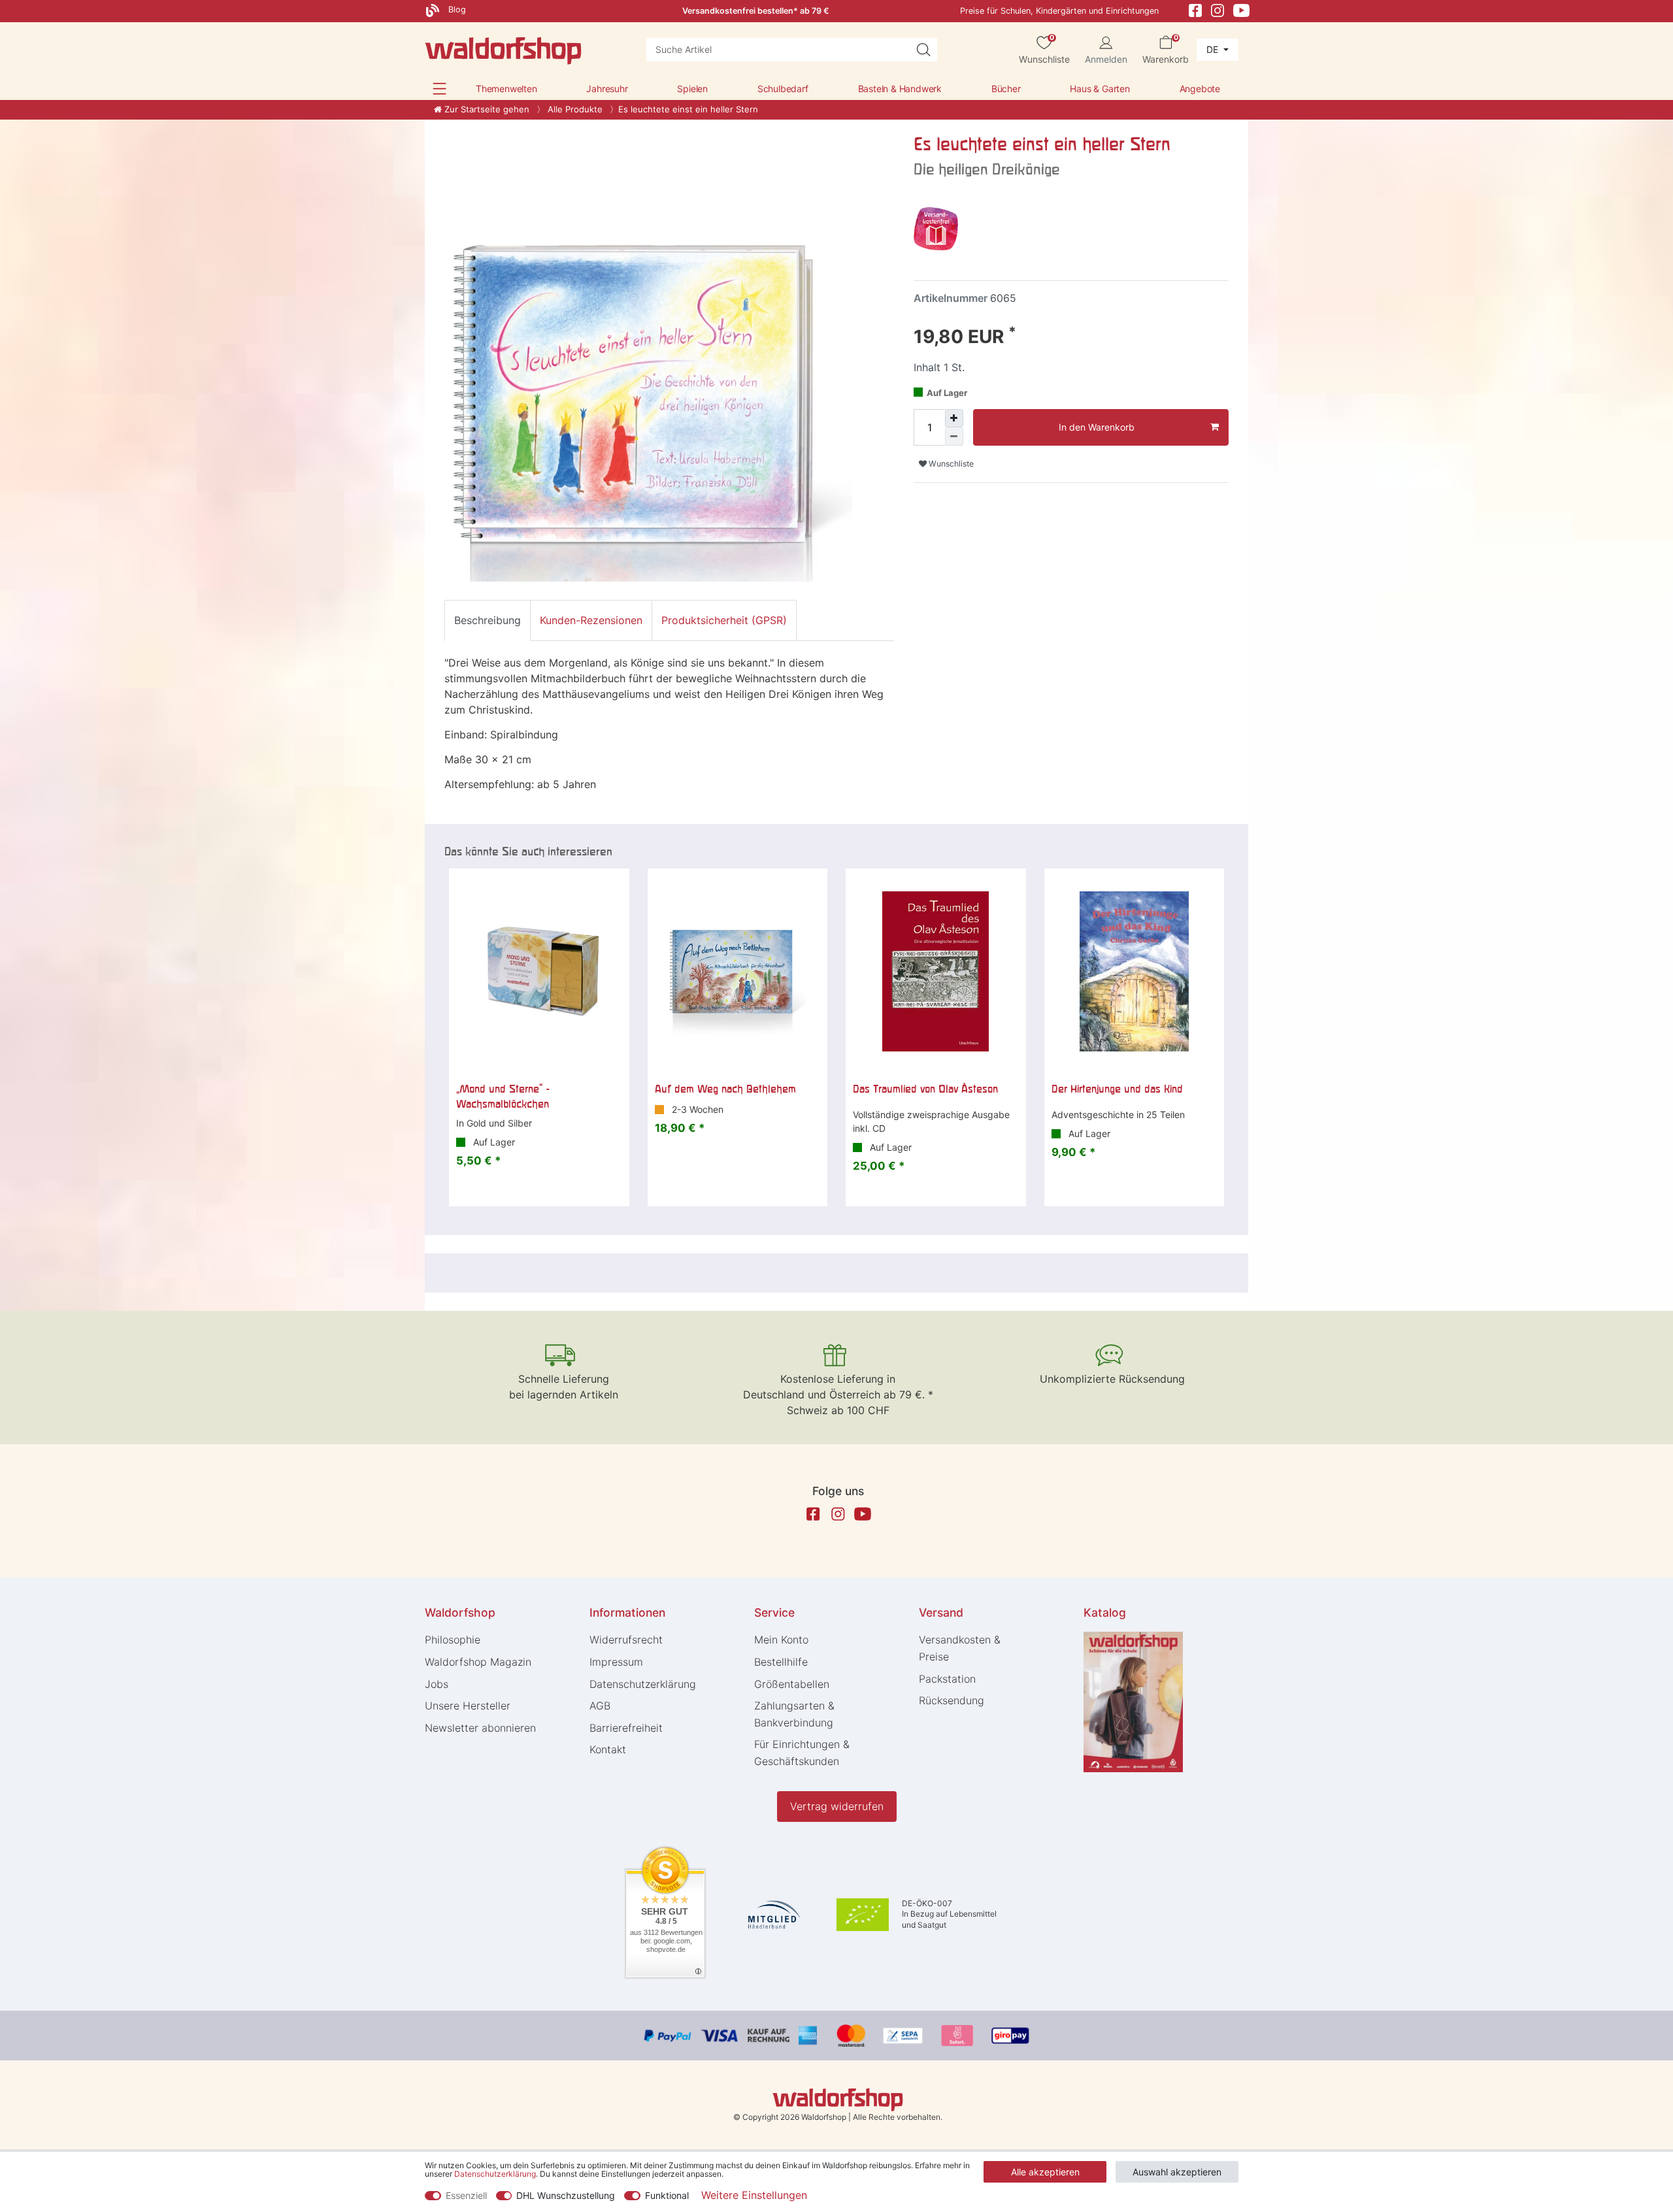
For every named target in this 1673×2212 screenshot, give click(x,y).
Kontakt (608, 1749)
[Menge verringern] (954, 437)
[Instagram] (1217, 9)
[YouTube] (1242, 9)
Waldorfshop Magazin (478, 1662)
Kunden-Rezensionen (591, 620)
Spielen (692, 89)
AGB (600, 1706)
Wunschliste (950, 464)
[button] (439, 89)
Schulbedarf (783, 89)
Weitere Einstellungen (754, 2195)
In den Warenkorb (1097, 427)
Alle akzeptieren (1045, 2172)
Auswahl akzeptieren (1177, 2172)
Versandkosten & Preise (960, 1648)
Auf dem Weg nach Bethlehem (725, 1089)
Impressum (616, 1662)
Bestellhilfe (781, 1662)
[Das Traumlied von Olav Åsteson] (936, 972)
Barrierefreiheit (626, 1728)
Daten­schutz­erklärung (643, 1684)
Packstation (947, 1679)
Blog (456, 9)
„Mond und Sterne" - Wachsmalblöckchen (503, 1096)
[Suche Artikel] (923, 50)
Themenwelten (506, 89)
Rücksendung (952, 1700)
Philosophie (453, 1640)
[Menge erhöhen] (954, 418)
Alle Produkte (574, 109)
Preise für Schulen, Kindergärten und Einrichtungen (1059, 11)
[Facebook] (1195, 9)
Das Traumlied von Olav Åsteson (925, 1089)
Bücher (1006, 89)
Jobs (437, 1684)
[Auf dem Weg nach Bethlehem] (738, 972)
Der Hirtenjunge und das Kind (1117, 1089)
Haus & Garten (1100, 89)
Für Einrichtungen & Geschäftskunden (802, 1753)
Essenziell (466, 2195)
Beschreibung (488, 620)
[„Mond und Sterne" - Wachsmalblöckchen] (539, 972)
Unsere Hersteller (468, 1706)
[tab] (488, 620)
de (1214, 49)
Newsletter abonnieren (480, 1728)
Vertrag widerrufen (837, 1806)
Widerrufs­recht (626, 1640)
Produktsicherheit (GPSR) (724, 620)
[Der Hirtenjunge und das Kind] (1135, 972)
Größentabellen (792, 1684)
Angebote (1200, 89)
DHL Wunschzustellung (566, 2195)
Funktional (667, 2195)
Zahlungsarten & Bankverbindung (794, 1714)
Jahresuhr (607, 89)
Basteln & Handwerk (900, 89)
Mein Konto (781, 1640)
